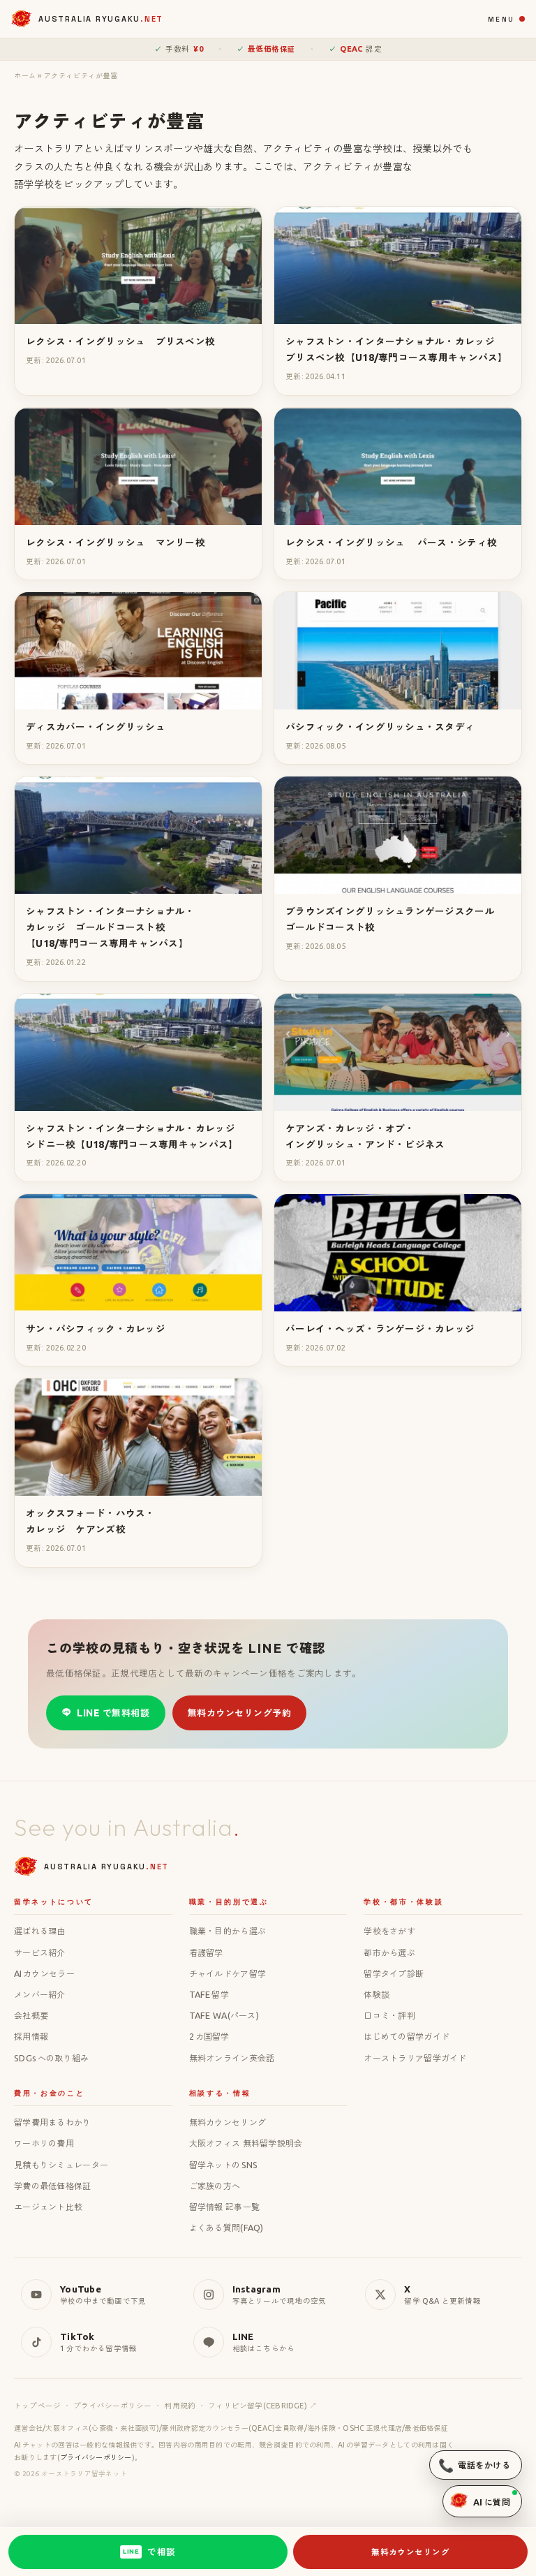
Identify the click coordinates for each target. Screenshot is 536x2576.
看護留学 (206, 1952)
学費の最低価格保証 (53, 2186)
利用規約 (180, 2406)
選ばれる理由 (40, 1931)
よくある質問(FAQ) (226, 2228)
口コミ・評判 (389, 2015)
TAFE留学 (209, 1994)
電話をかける (474, 2465)
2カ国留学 (209, 2036)
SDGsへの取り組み (51, 2058)
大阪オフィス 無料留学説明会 (246, 2143)
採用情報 (31, 2036)
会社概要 (31, 2015)
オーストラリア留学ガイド (415, 2058)
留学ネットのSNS (224, 2165)
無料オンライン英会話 (232, 2058)
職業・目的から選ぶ (228, 1931)
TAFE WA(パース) (224, 2015)
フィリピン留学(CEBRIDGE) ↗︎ (262, 2406)
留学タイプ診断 (394, 1973)
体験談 (377, 1994)
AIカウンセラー (44, 1973)
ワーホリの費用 (44, 2143)
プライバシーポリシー (112, 2406)
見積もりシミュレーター (61, 2165)
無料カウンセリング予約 (240, 1713)
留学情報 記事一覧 (225, 2207)
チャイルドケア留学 (228, 1973)
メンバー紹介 (40, 1994)
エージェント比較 (48, 2207)
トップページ (37, 2406)
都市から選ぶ (389, 1952)
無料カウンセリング (228, 2122)
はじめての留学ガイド (407, 2036)
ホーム (25, 75)
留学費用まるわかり (53, 2122)
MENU (501, 19)
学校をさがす (389, 1931)
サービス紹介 (40, 1952)
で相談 (149, 2552)
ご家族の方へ (215, 2186)
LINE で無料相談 (113, 1713)
